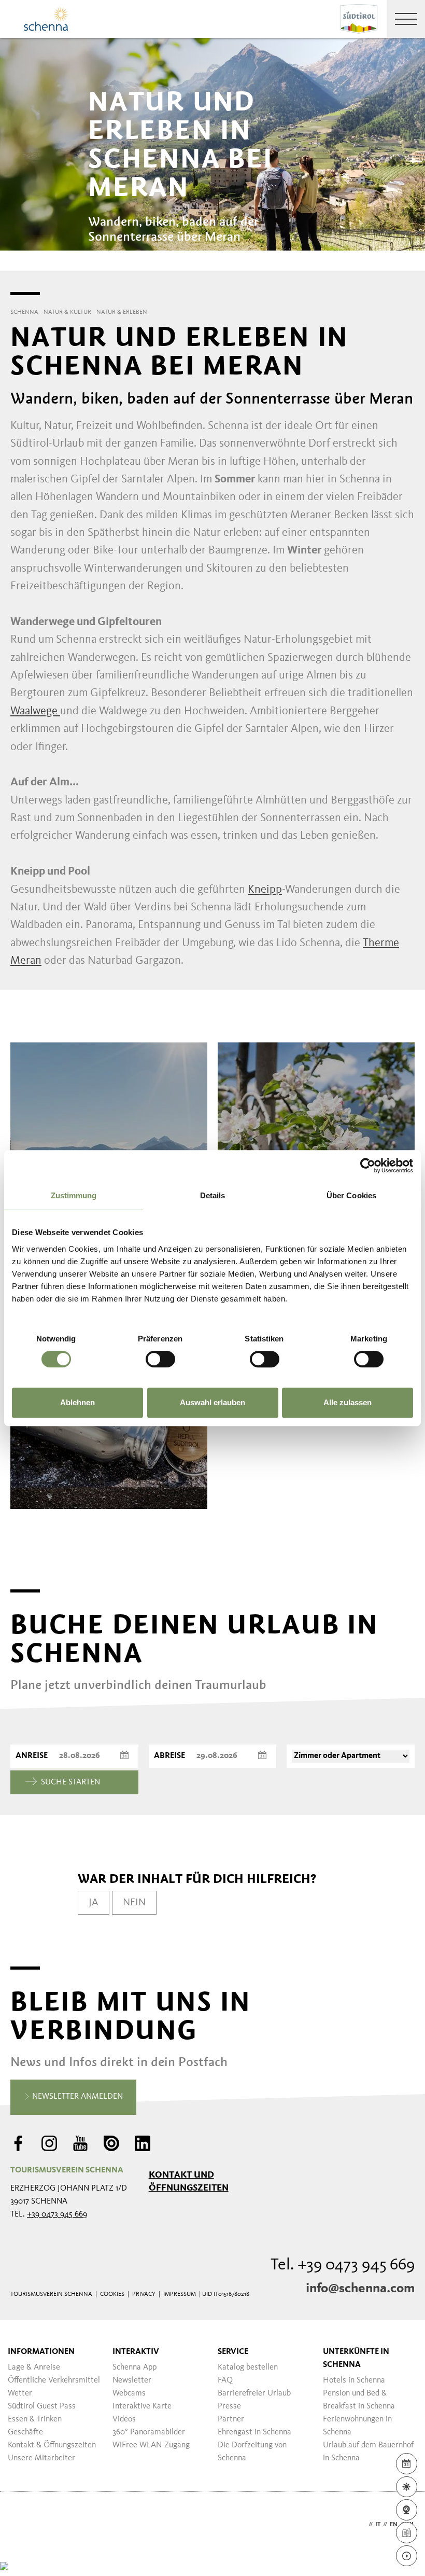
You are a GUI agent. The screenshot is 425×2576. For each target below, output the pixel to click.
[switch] (160, 1359)
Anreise (32, 1756)
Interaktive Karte (142, 2406)
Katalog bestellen (248, 2367)
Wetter (20, 2393)
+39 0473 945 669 (57, 2214)
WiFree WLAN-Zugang (151, 2445)
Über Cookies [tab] (351, 1195)
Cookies (112, 2294)
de (362, 2525)
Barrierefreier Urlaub (254, 2393)
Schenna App (134, 2367)
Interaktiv (136, 2352)
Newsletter (132, 2380)
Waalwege (35, 711)
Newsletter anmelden (76, 2097)
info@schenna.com (360, 2289)
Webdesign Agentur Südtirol (23, 2525)
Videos (124, 2419)
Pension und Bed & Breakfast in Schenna (359, 2400)
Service (233, 2352)
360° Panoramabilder (149, 2432)
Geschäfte (25, 2432)
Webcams (129, 2393)
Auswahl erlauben (212, 1402)
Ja (94, 1903)
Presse (229, 2406)
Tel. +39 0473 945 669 (343, 2265)
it (378, 2525)
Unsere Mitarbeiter (41, 2458)
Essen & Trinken (35, 2419)
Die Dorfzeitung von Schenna (252, 2452)
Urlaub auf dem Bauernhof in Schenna (368, 2452)
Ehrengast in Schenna (254, 2432)
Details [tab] (213, 1195)
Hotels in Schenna (354, 2380)
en (394, 2525)
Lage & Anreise (34, 2367)
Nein (134, 1903)
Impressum (180, 2294)
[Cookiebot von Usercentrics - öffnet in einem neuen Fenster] (368, 1166)
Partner (231, 2419)
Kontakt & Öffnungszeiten (52, 2445)
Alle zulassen (348, 1402)
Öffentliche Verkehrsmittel (54, 2380)
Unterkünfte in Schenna (356, 2358)
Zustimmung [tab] (74, 1195)
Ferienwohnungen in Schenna (357, 2426)
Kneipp (265, 890)
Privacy (144, 2294)
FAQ (225, 2380)
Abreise (169, 1756)
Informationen (41, 2352)
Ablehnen (77, 1402)
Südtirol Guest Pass (42, 2406)
